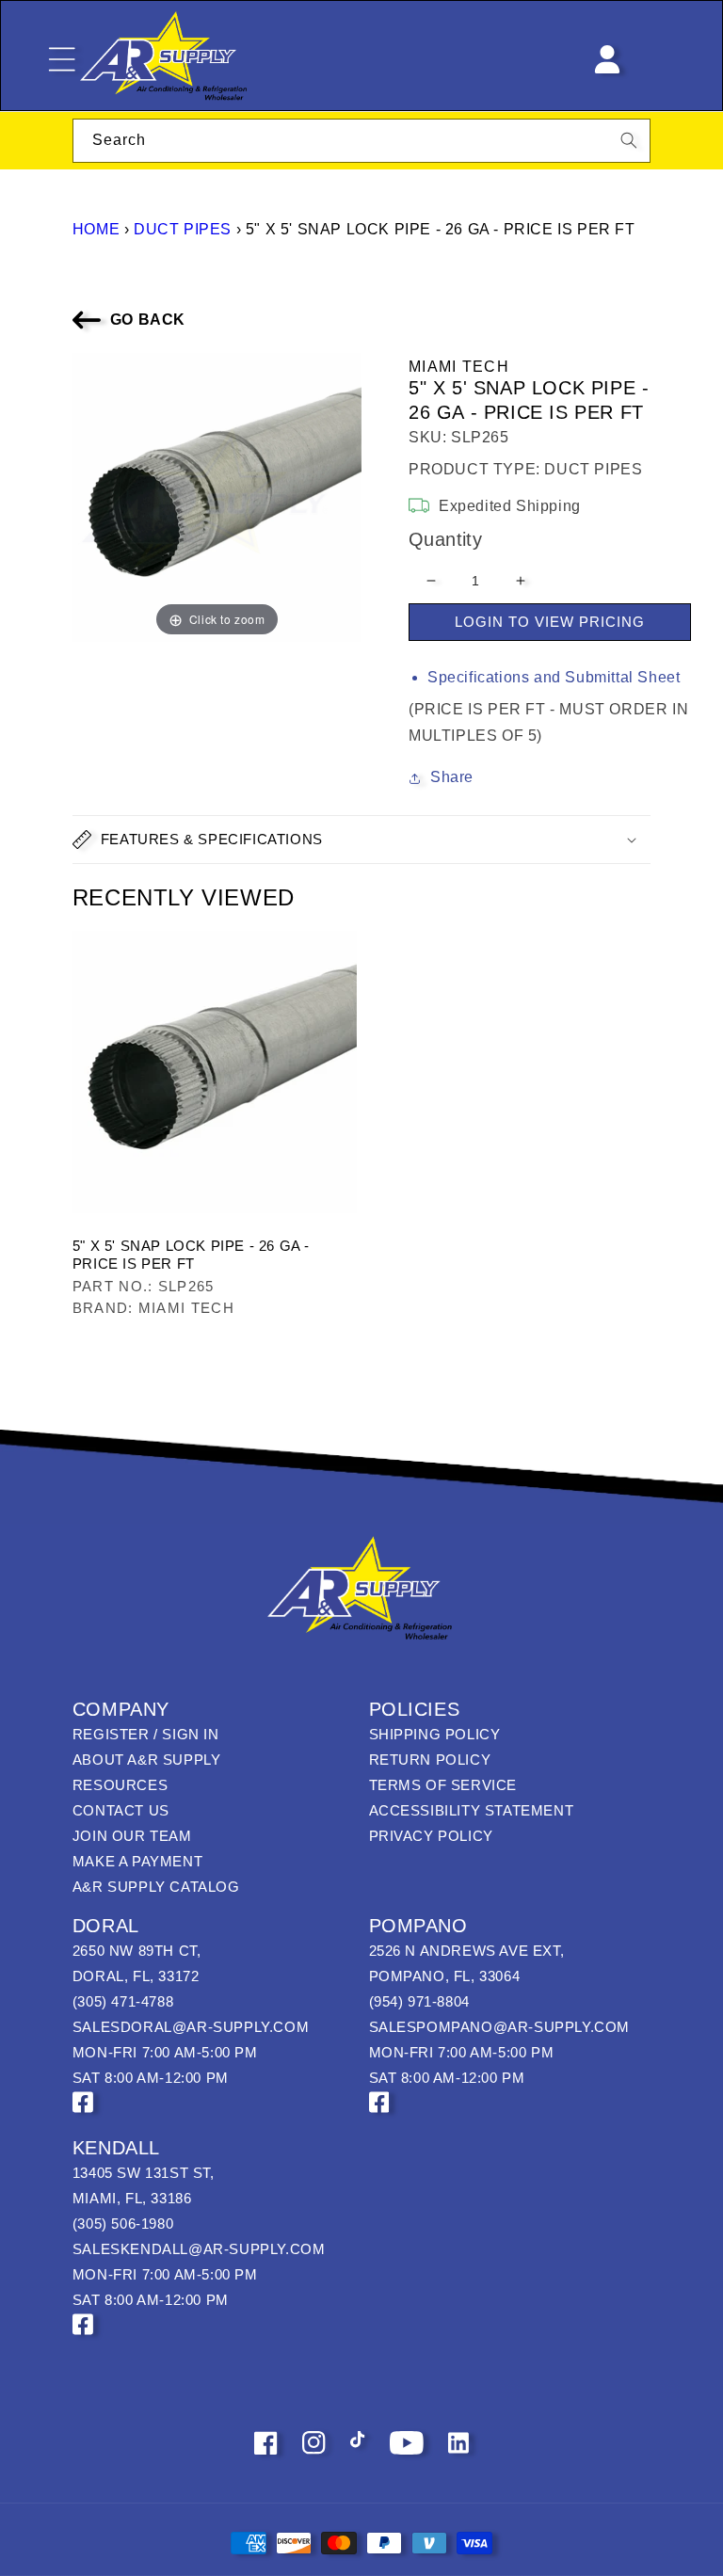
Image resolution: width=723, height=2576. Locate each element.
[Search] (629, 140)
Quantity (445, 539)
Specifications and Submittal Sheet (554, 677)
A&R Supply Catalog (156, 1887)
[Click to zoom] (217, 496)
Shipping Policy (435, 1734)
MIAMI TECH (459, 367)
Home (96, 229)
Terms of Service (443, 1785)
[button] (361, 840)
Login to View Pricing (550, 622)
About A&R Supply (147, 1760)
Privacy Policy (431, 1836)
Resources (120, 1785)
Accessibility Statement (472, 1810)
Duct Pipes (183, 229)
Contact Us (121, 1810)
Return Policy (430, 1760)
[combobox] (361, 141)
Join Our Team (132, 1836)
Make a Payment (137, 1861)
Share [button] (452, 777)
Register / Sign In (146, 1734)
